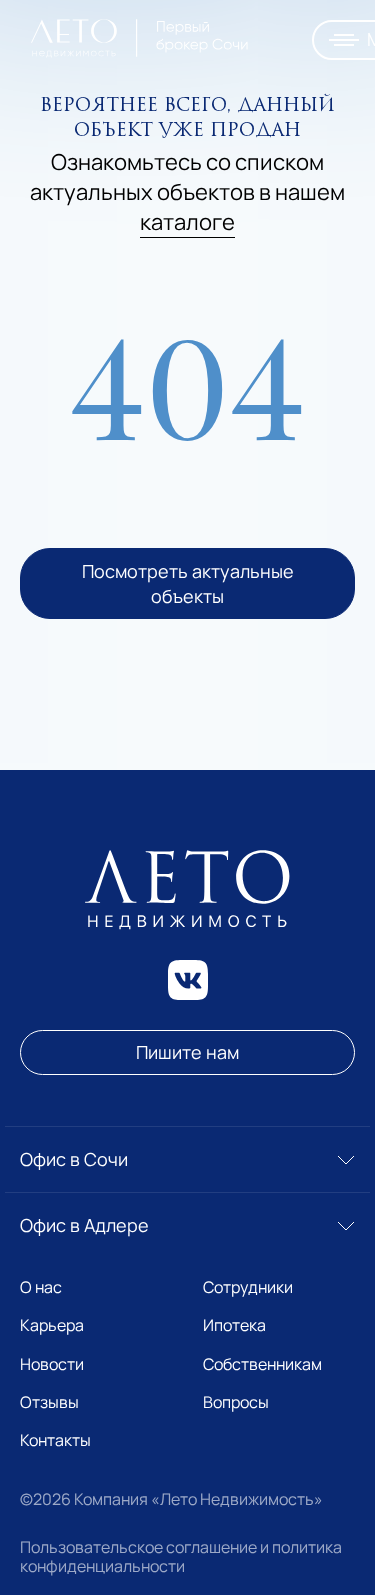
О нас (41, 1287)
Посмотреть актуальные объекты (187, 583)
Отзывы (49, 1402)
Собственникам (262, 1364)
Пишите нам (187, 1052)
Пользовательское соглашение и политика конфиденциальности (181, 1556)
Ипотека (234, 1325)
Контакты (55, 1440)
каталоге (187, 221)
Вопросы (236, 1402)
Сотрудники (248, 1287)
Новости (52, 1364)
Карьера (52, 1325)
